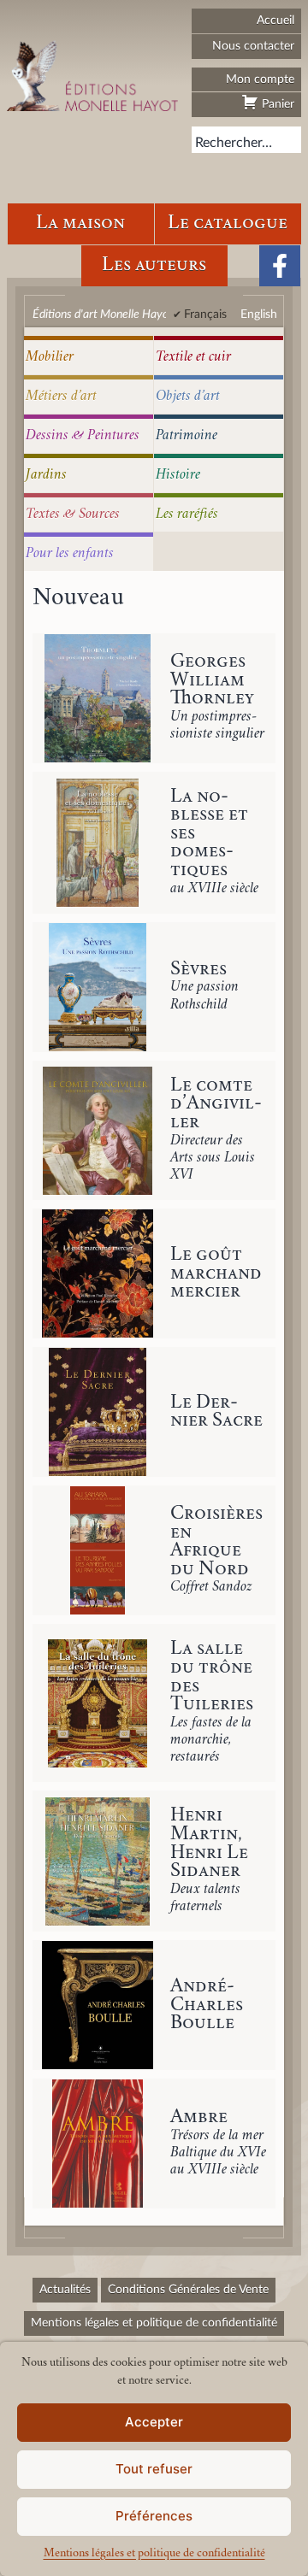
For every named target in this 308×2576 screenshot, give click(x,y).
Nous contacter (253, 46)
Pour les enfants (70, 554)
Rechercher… (234, 143)
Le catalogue (228, 223)
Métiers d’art (61, 397)
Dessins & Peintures (83, 436)
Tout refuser (154, 2469)
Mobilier (50, 357)
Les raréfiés (187, 515)
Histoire (178, 475)
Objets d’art (188, 397)
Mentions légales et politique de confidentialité (154, 2554)
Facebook (280, 266)
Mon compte (260, 79)
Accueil (275, 20)
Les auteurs (154, 265)
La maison (80, 223)
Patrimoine (187, 436)
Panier (276, 104)
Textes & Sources (73, 515)
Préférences (154, 2516)
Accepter (154, 2422)
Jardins (46, 475)
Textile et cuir (193, 357)
